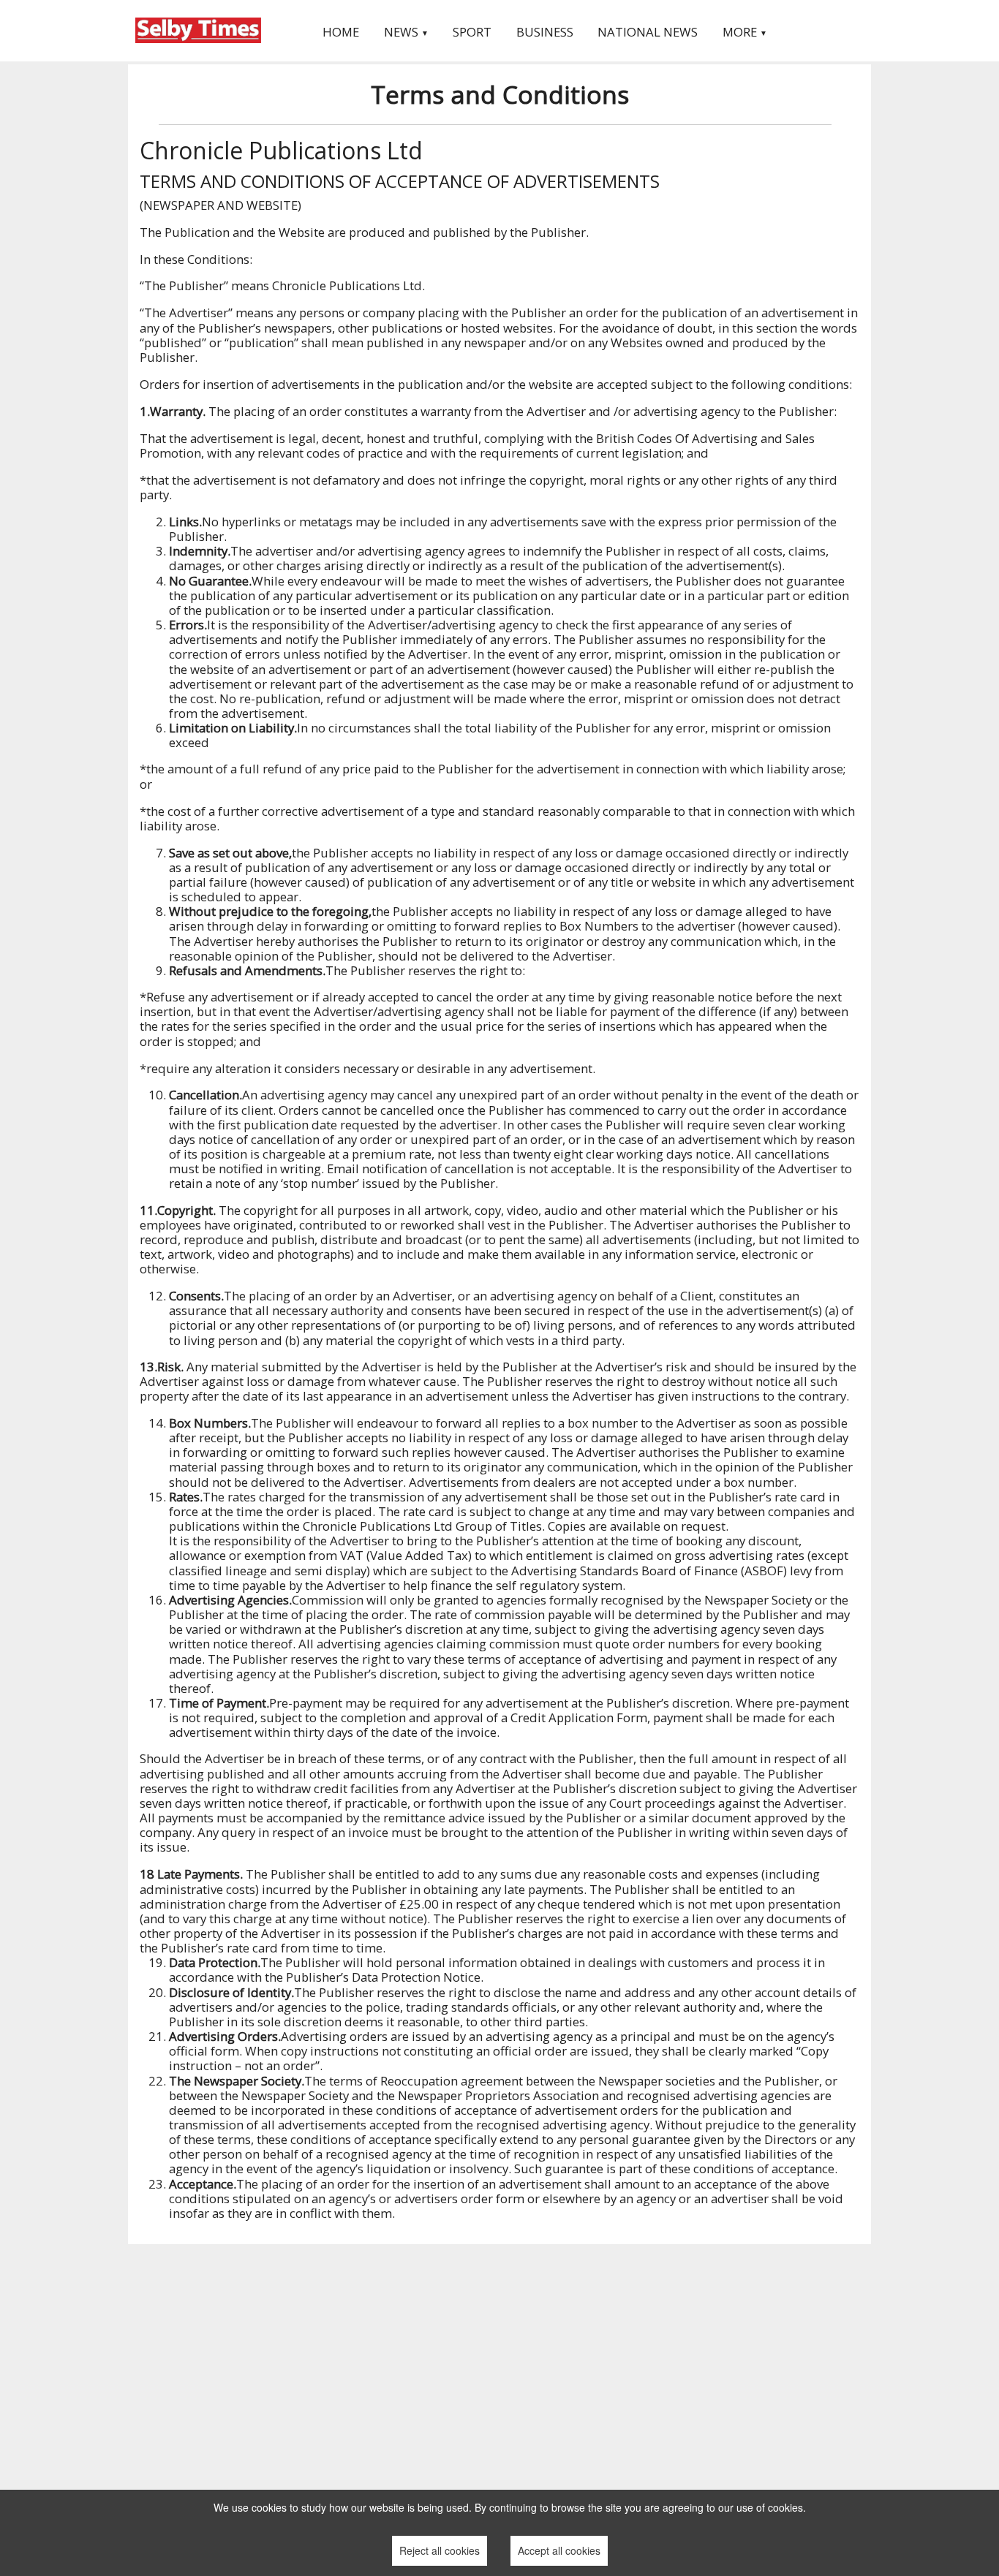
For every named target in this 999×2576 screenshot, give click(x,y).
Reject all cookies (440, 2550)
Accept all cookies (559, 2550)
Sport (472, 32)
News (406, 32)
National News (648, 32)
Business (545, 32)
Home (341, 32)
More (745, 32)
